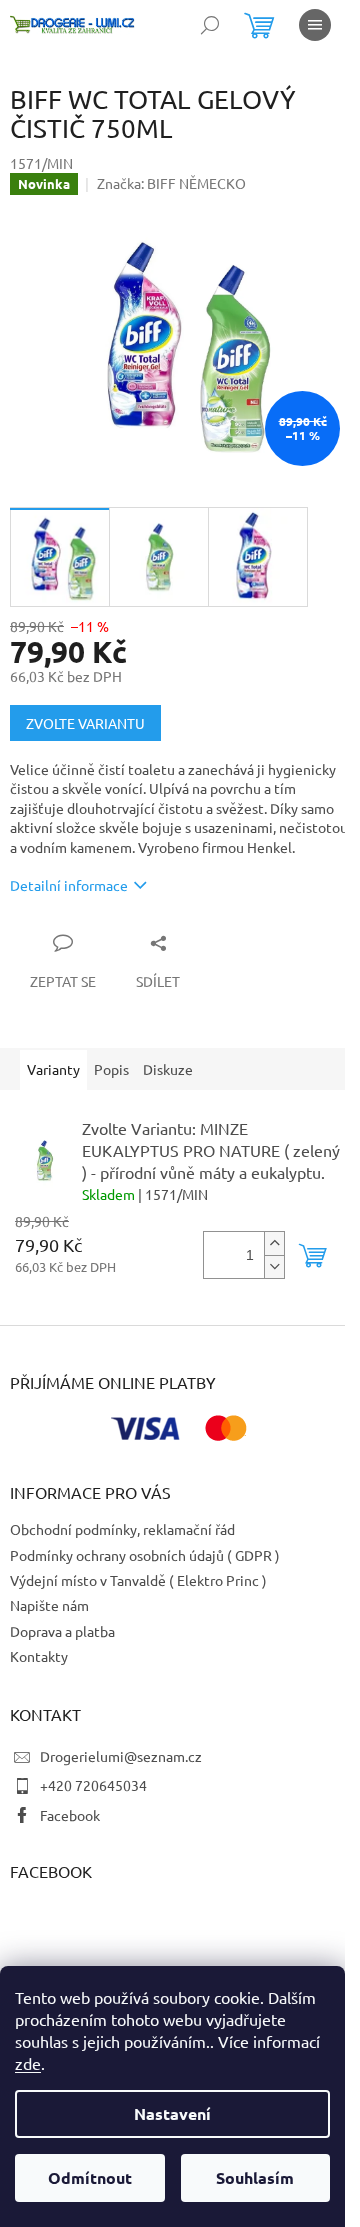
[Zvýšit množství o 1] (274, 1243)
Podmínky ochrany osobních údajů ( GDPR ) (145, 1555)
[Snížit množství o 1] (274, 1266)
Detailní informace (69, 885)
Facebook (70, 1815)
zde (28, 2063)
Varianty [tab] (53, 1069)
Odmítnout (90, 2177)
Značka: (171, 183)
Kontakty (39, 1656)
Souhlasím (255, 2177)
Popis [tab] (111, 1069)
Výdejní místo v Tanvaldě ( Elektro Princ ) (138, 1580)
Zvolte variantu (85, 723)
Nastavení (172, 2113)
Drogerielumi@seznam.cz (121, 1756)
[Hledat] (210, 25)
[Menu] (315, 25)
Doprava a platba (62, 1631)
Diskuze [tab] (168, 1069)
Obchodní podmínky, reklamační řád (122, 1529)
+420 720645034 (93, 1785)
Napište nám (49, 1605)
